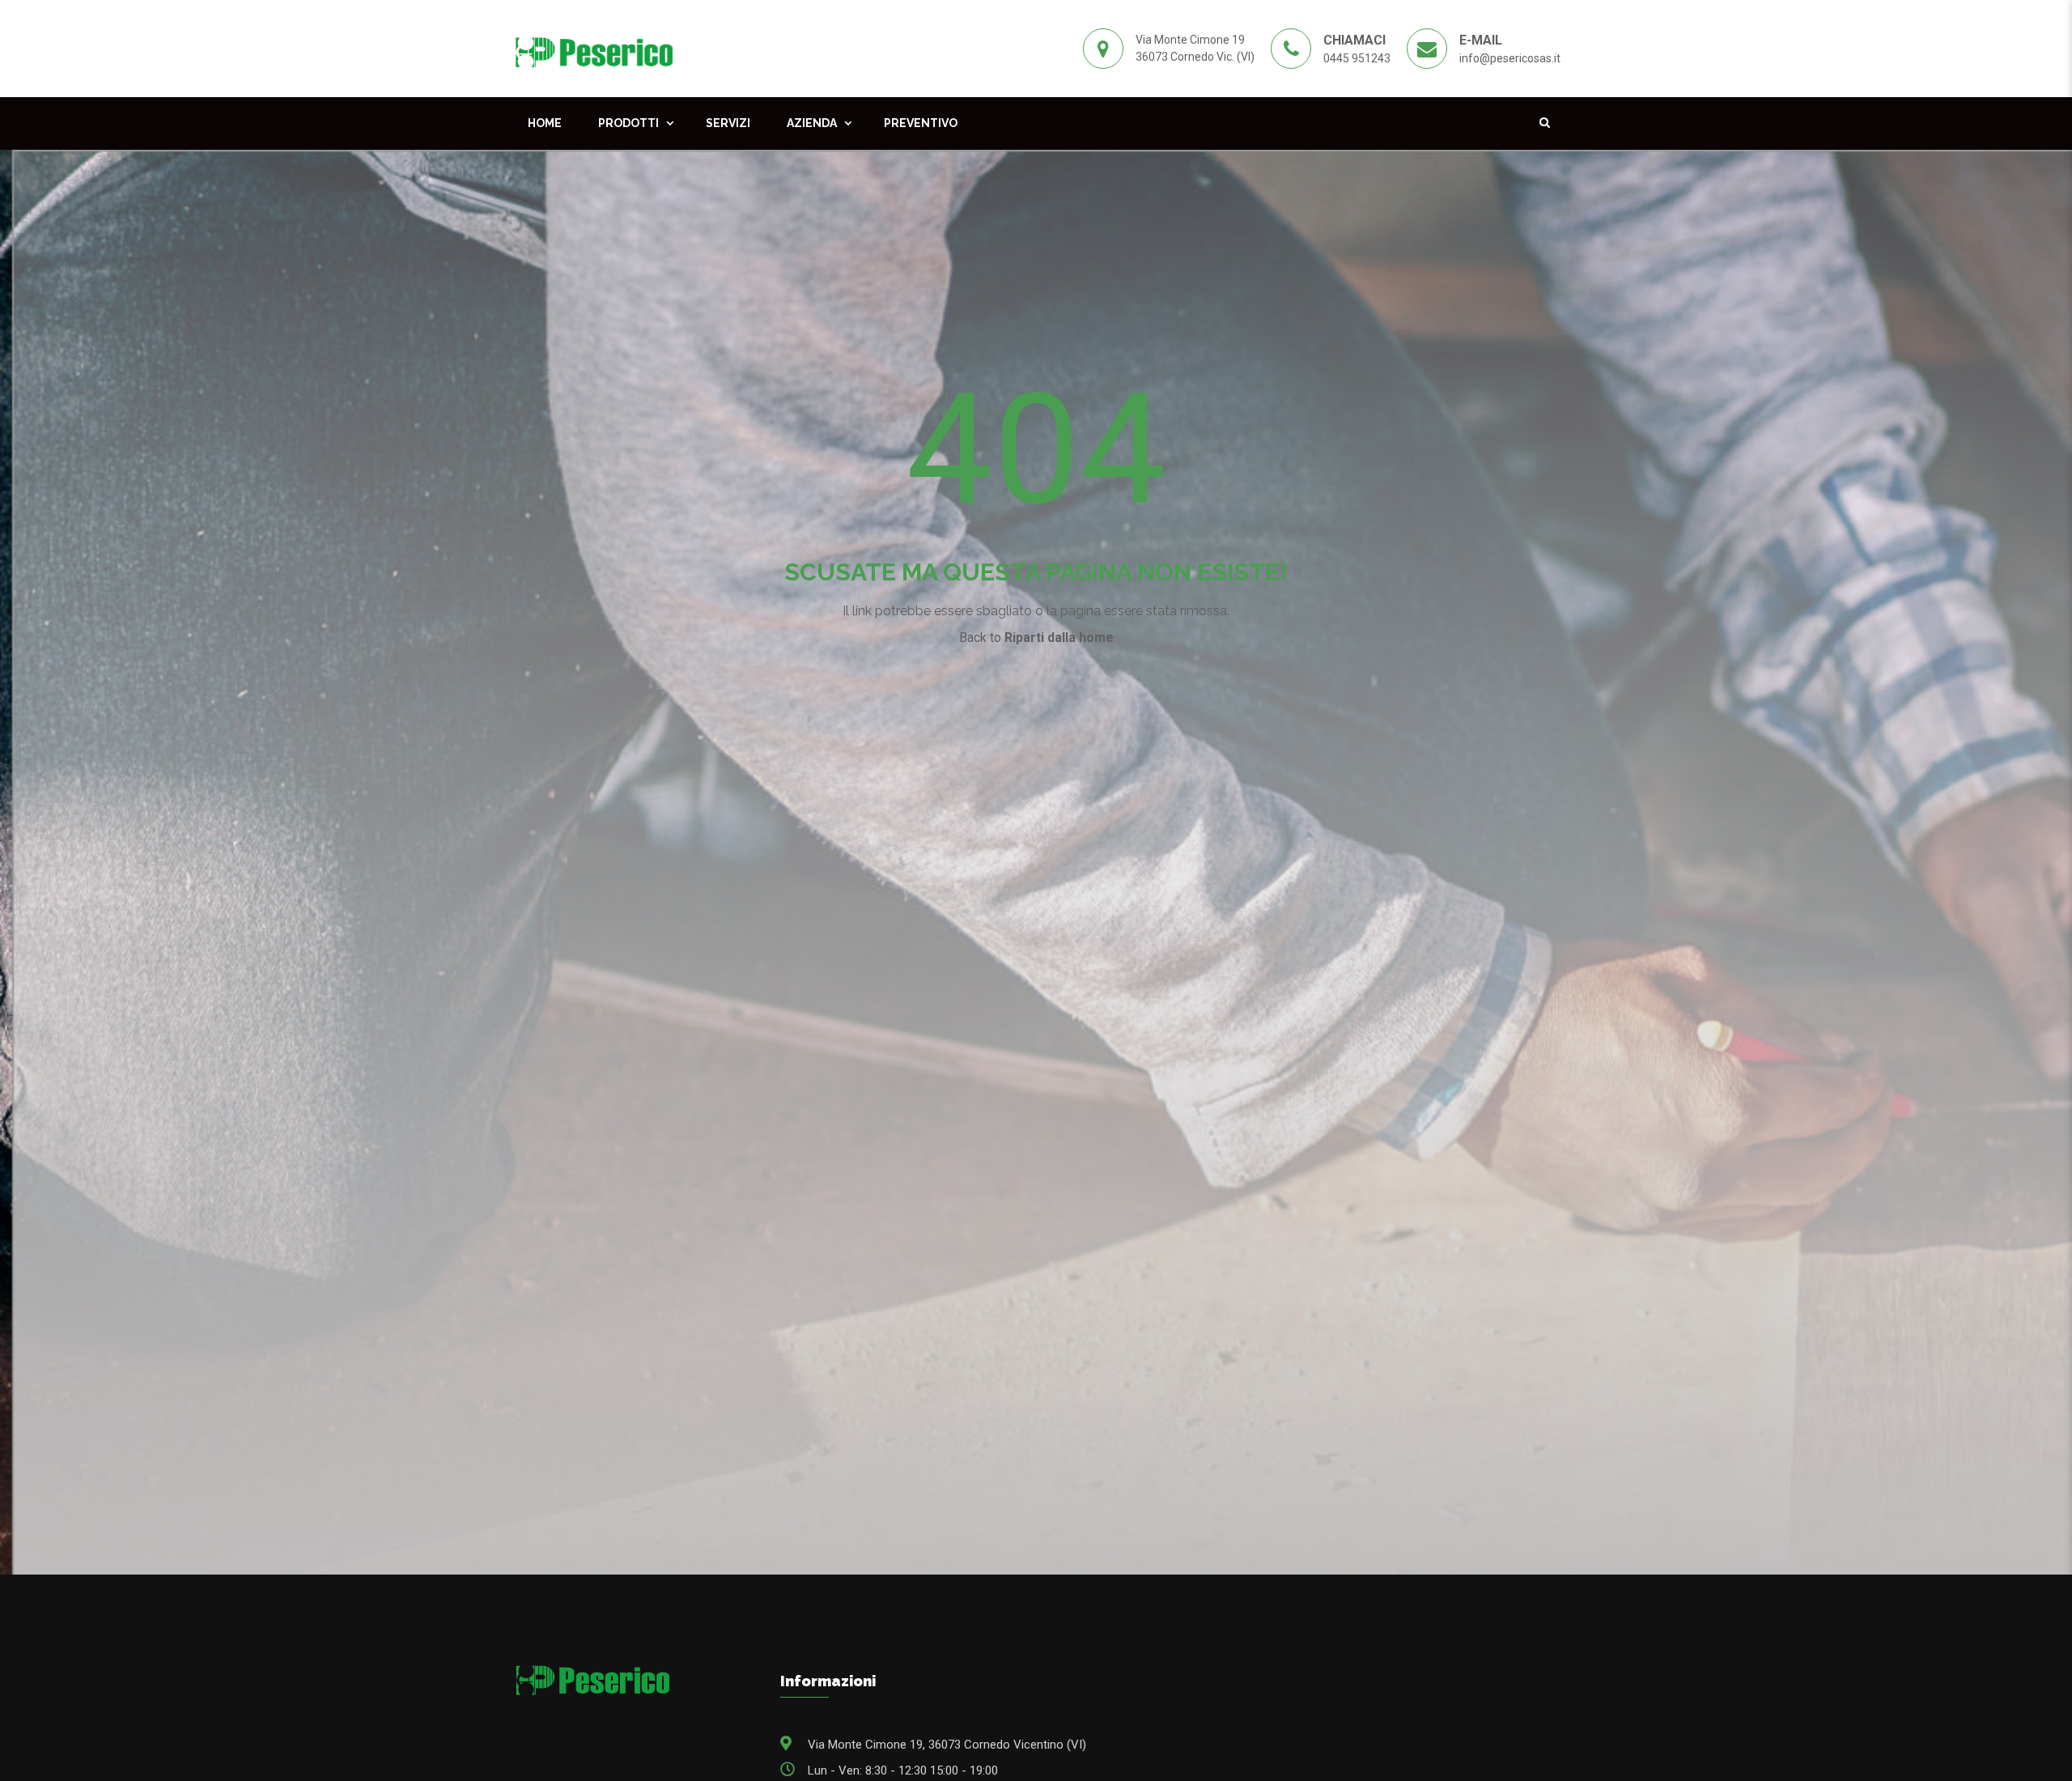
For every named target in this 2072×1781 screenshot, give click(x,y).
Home (545, 123)
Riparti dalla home (1059, 638)
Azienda (812, 123)
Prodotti (628, 123)
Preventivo (921, 123)
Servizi (728, 123)
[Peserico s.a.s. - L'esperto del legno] (594, 48)
